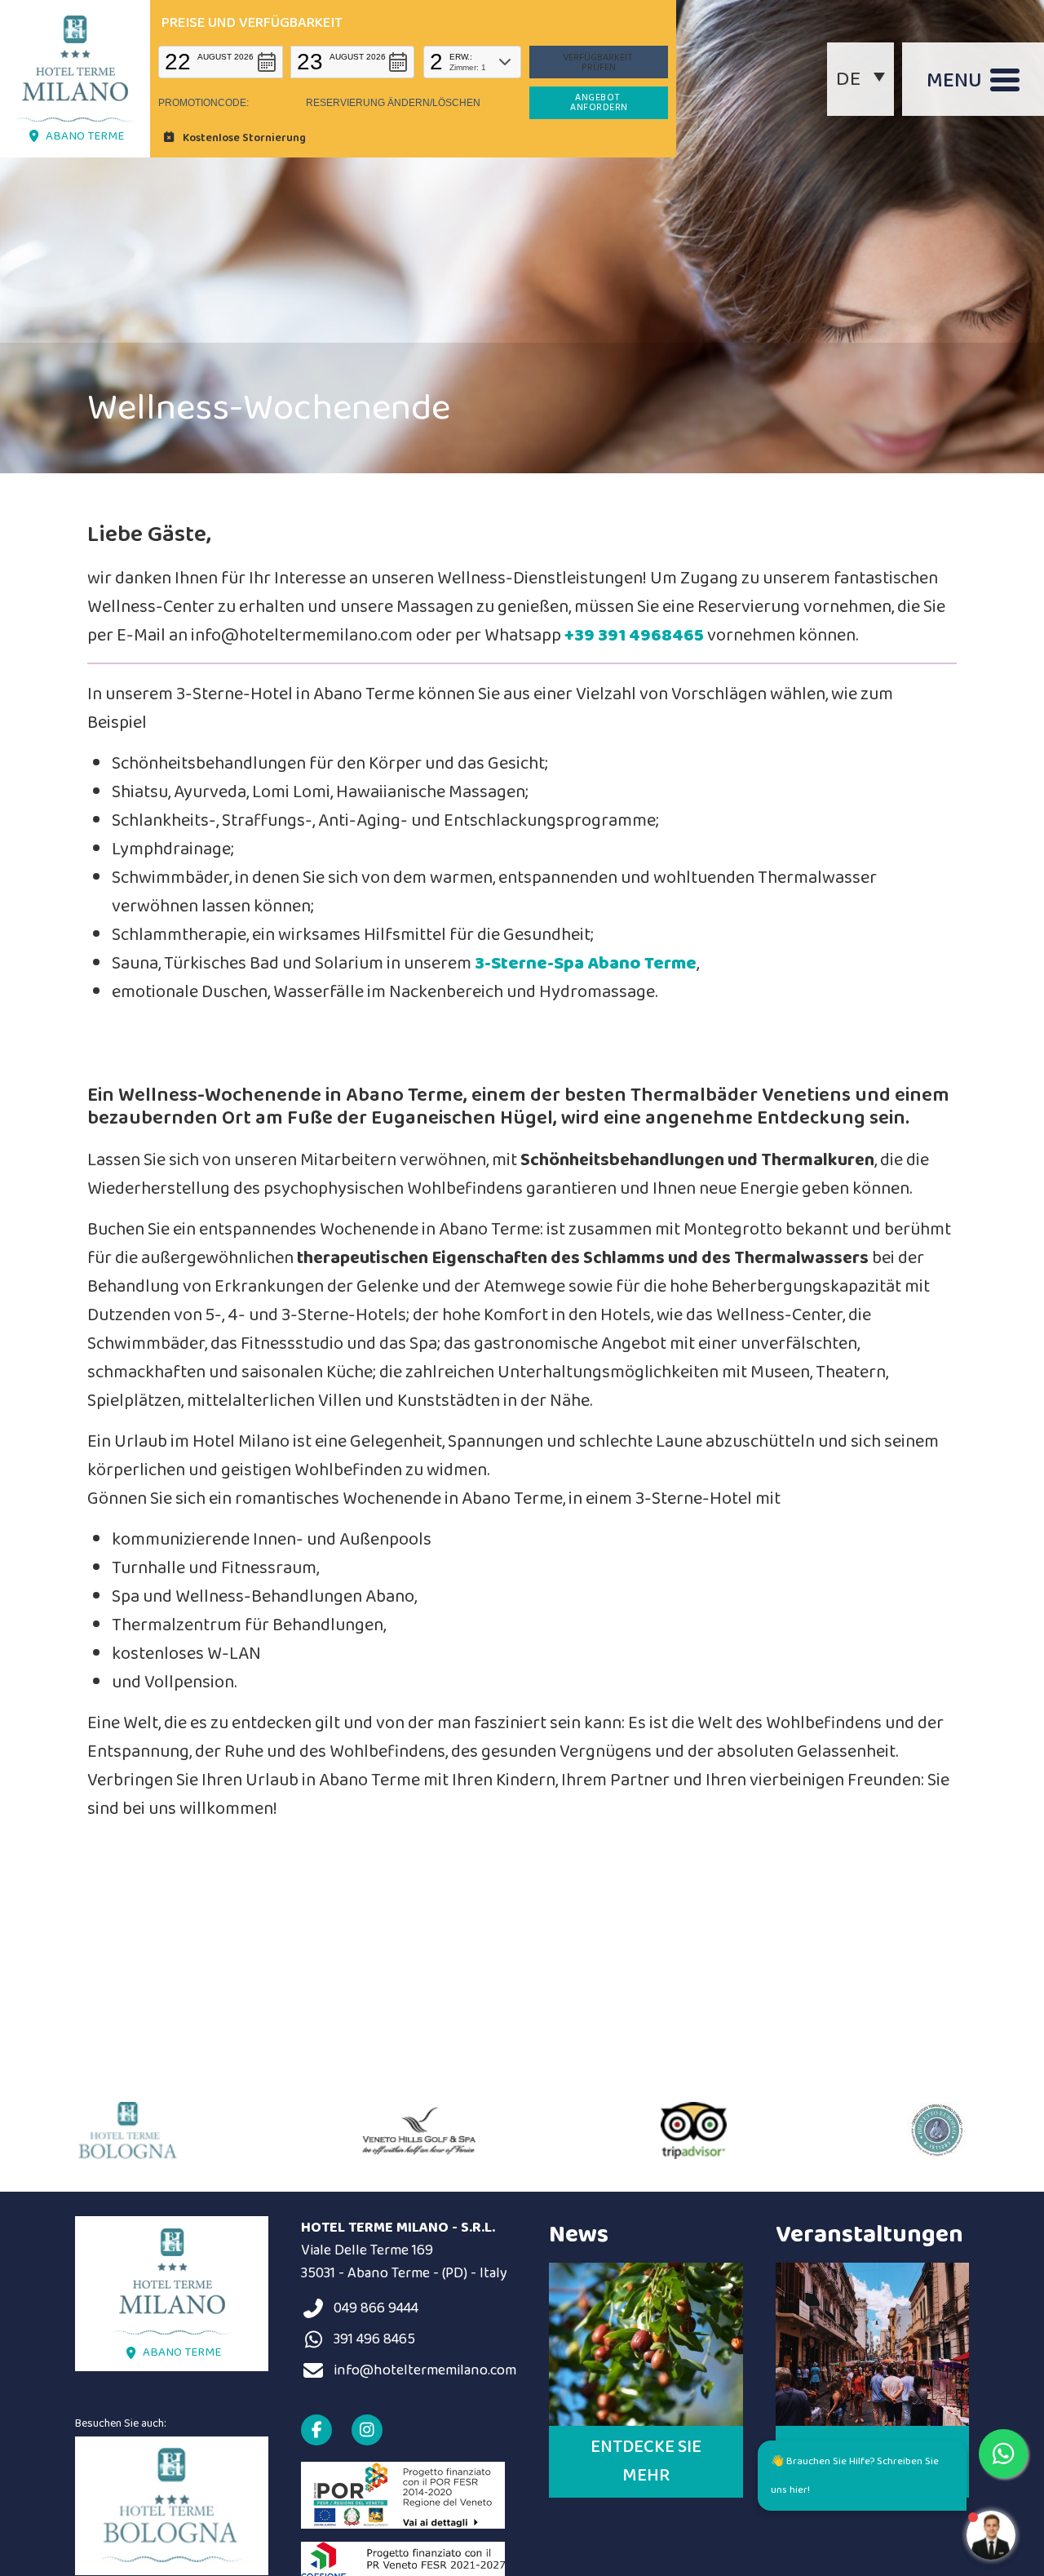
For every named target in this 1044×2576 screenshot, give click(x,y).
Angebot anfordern (599, 102)
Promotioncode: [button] (203, 103)
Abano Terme (85, 136)
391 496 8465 (374, 2339)
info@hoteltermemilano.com (425, 2370)
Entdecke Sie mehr (646, 2461)
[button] (221, 62)
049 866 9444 (376, 2308)
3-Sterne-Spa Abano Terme (586, 964)
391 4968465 (651, 636)
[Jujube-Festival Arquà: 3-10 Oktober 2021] (646, 2344)
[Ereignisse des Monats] (872, 2344)
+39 (581, 636)
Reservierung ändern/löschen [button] (393, 103)
